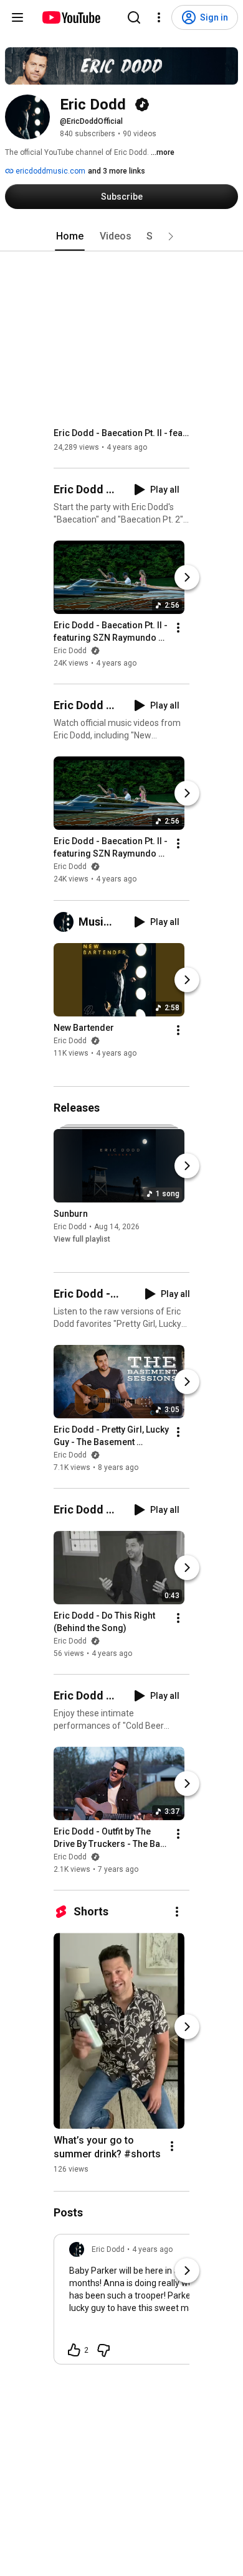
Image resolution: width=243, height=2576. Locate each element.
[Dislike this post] (103, 2350)
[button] (171, 236)
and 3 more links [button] (117, 171)
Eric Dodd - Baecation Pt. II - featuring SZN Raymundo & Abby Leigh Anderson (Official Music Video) (122, 433)
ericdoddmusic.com (50, 171)
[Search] (134, 17)
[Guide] (17, 17)
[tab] (70, 236)
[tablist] (121, 236)
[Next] (187, 577)
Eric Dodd (71, 651)
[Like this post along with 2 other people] (74, 2350)
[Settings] (159, 17)
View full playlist (82, 1239)
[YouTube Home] (71, 17)
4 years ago (152, 2249)
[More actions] (178, 628)
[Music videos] (66, 922)
